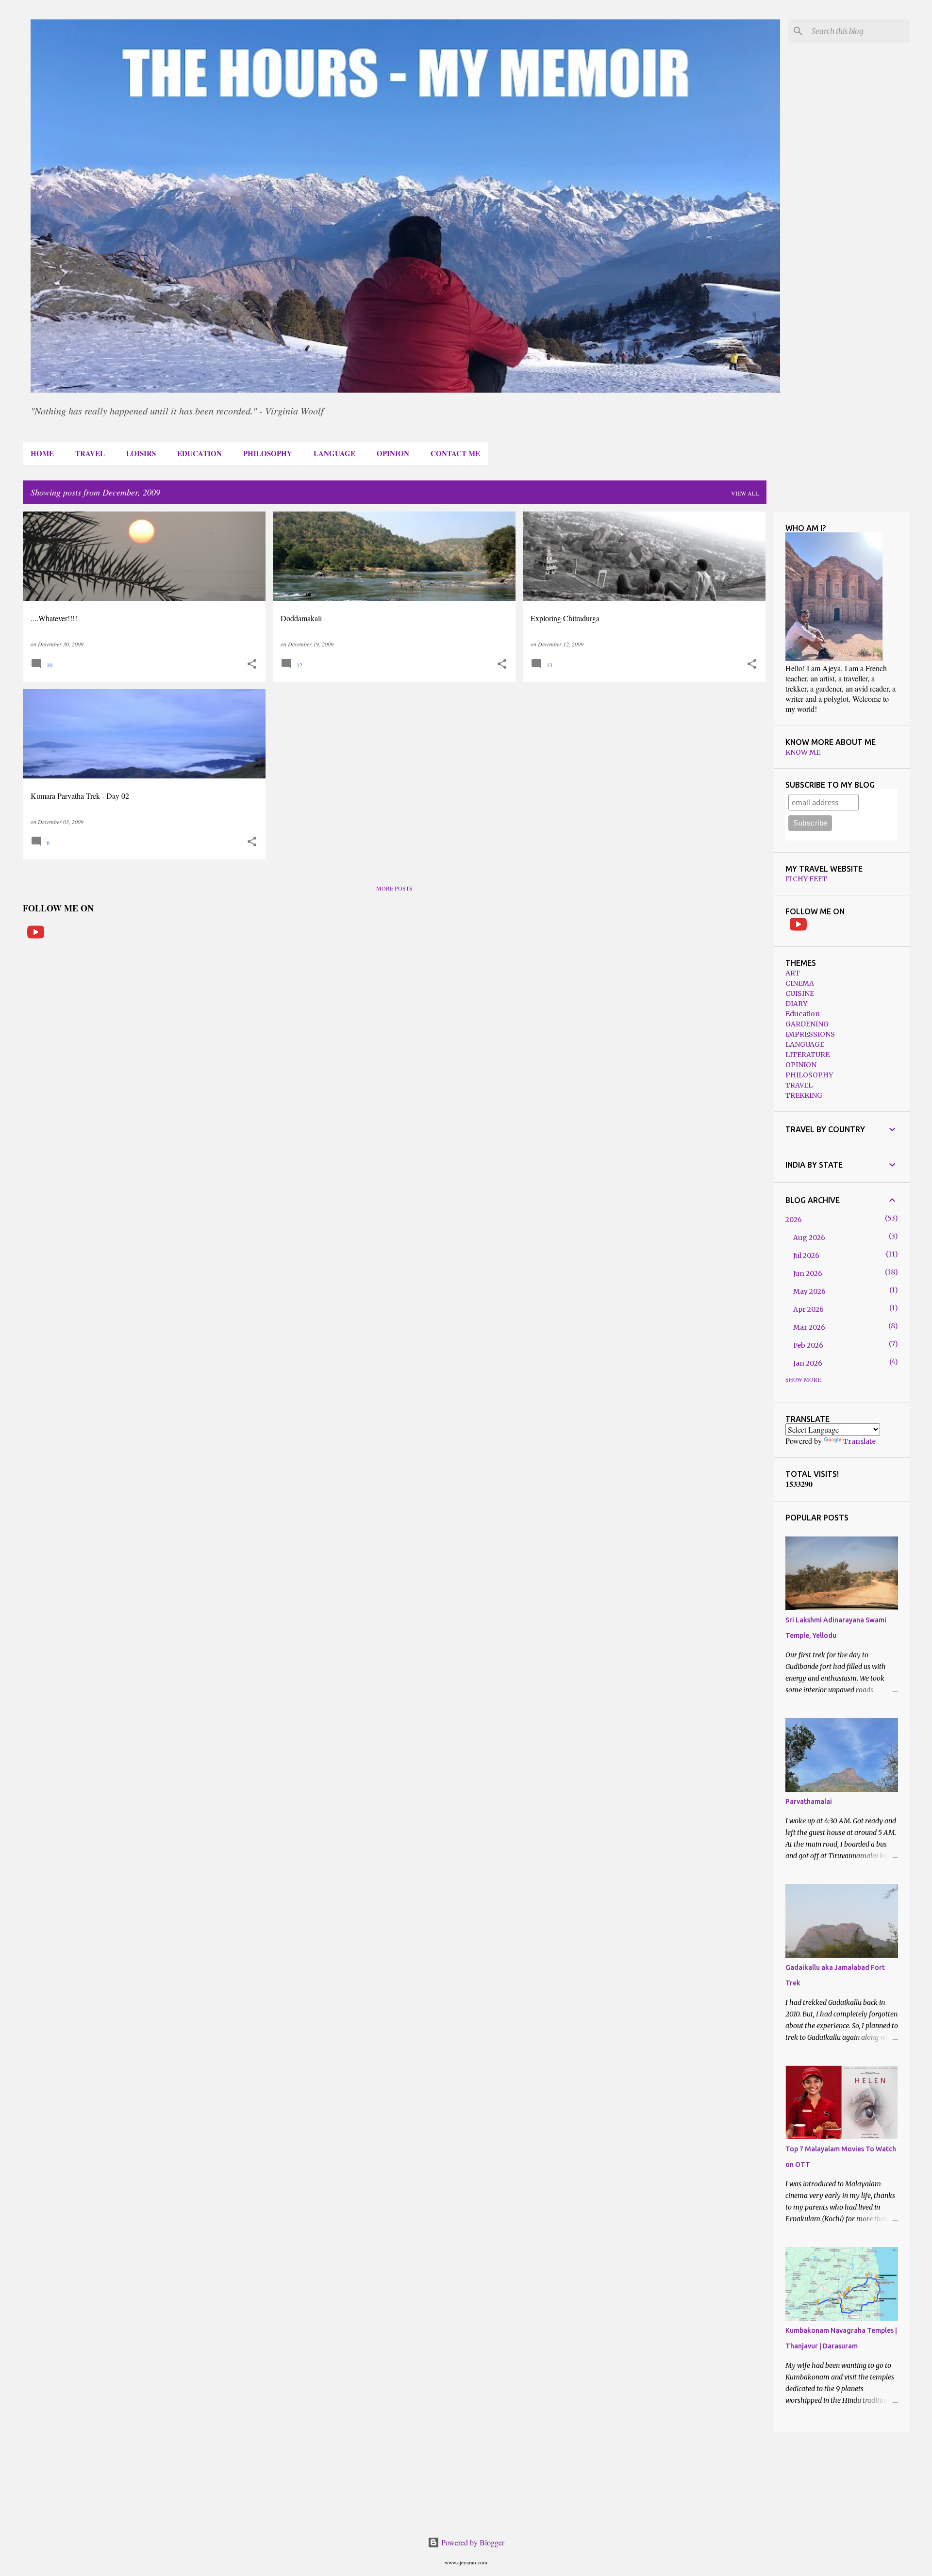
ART (793, 973)
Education (803, 1014)
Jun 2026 (808, 1273)
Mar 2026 (809, 1327)
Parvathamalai (809, 1801)
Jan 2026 (808, 1363)
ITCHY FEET (806, 879)
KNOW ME (803, 752)
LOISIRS (141, 453)
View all (745, 493)
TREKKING (804, 1095)
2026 (794, 1220)
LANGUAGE (334, 453)
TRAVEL (90, 453)
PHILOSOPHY (268, 453)
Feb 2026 (808, 1345)
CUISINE (800, 993)
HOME (42, 453)
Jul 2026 (806, 1255)
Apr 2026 (808, 1309)
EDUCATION (200, 453)
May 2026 (809, 1291)
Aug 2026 (809, 1238)
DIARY (796, 1004)
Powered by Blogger (472, 2542)
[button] (252, 664)
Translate (859, 1441)
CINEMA (800, 983)
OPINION (393, 453)
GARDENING (807, 1024)
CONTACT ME (455, 453)
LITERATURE (807, 1055)
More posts (394, 888)
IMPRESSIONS (810, 1034)
